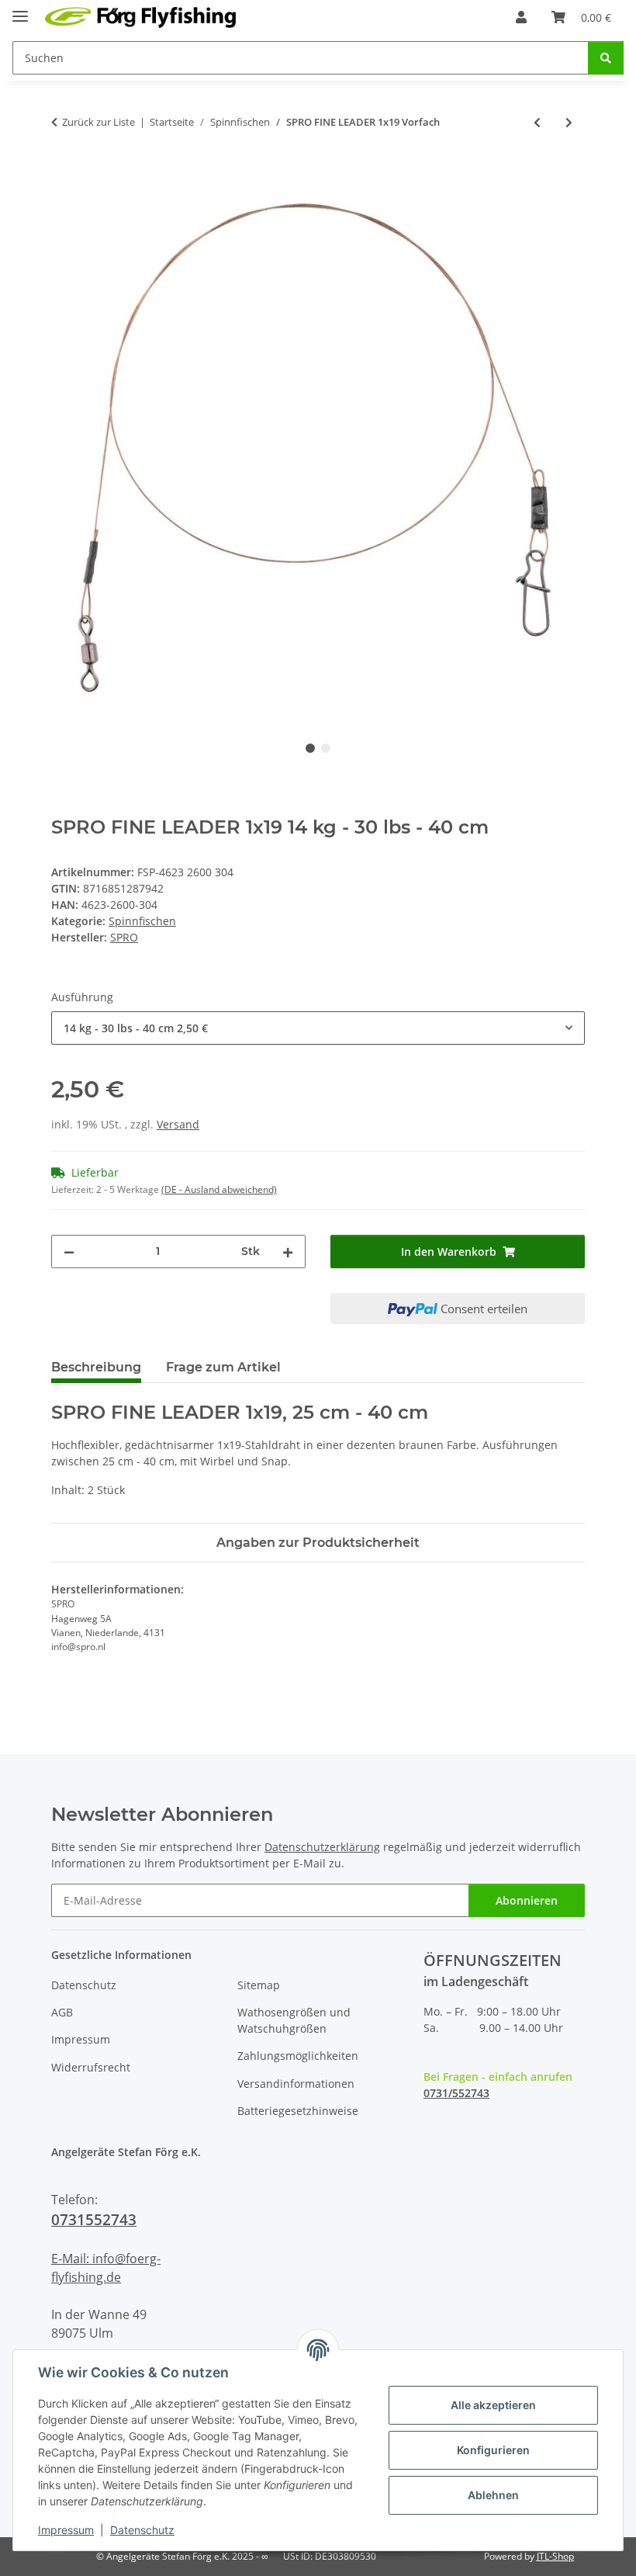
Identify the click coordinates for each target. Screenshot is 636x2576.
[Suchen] (606, 58)
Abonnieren (527, 1900)
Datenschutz (142, 2530)
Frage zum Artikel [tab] (223, 1367)
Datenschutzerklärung (322, 1847)
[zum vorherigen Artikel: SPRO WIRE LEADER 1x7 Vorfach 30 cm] (537, 122)
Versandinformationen (296, 2084)
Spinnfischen (142, 921)
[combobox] (318, 1028)
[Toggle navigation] (20, 10)
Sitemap (259, 1985)
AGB (62, 2012)
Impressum (66, 2530)
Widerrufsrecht (91, 2067)
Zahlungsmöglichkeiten (298, 2056)
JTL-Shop (555, 2556)
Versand (178, 1124)
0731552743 (94, 2219)
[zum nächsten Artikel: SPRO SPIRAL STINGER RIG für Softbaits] (569, 122)
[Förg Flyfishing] (141, 17)
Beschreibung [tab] (96, 1367)
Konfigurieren (493, 2450)
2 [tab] (326, 748)
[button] (521, 17)
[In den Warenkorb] (64, 173)
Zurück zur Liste (99, 122)
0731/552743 (456, 2093)
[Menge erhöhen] (288, 1252)
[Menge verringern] (69, 1252)
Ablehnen (493, 2495)
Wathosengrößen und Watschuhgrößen (294, 2020)
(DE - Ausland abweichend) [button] (219, 1189)
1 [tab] (310, 748)
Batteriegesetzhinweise (298, 2111)
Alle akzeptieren (493, 2405)
